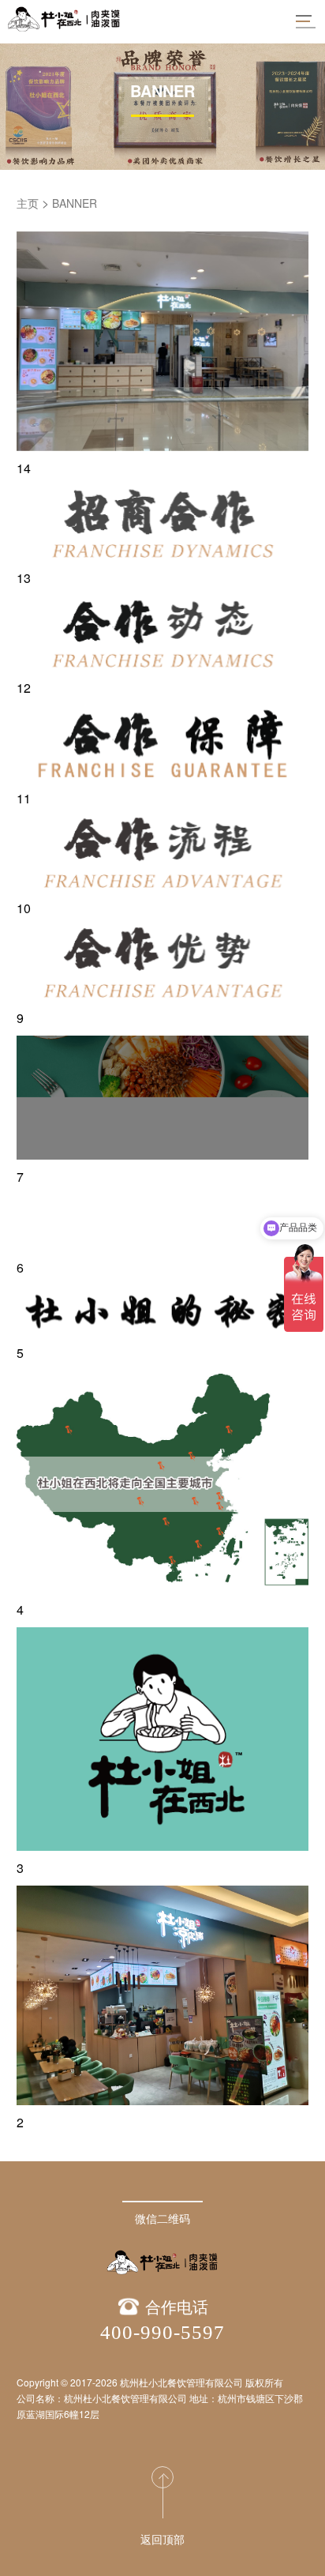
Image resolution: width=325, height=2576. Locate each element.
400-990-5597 (162, 2332)
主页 (28, 203)
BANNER (75, 203)
